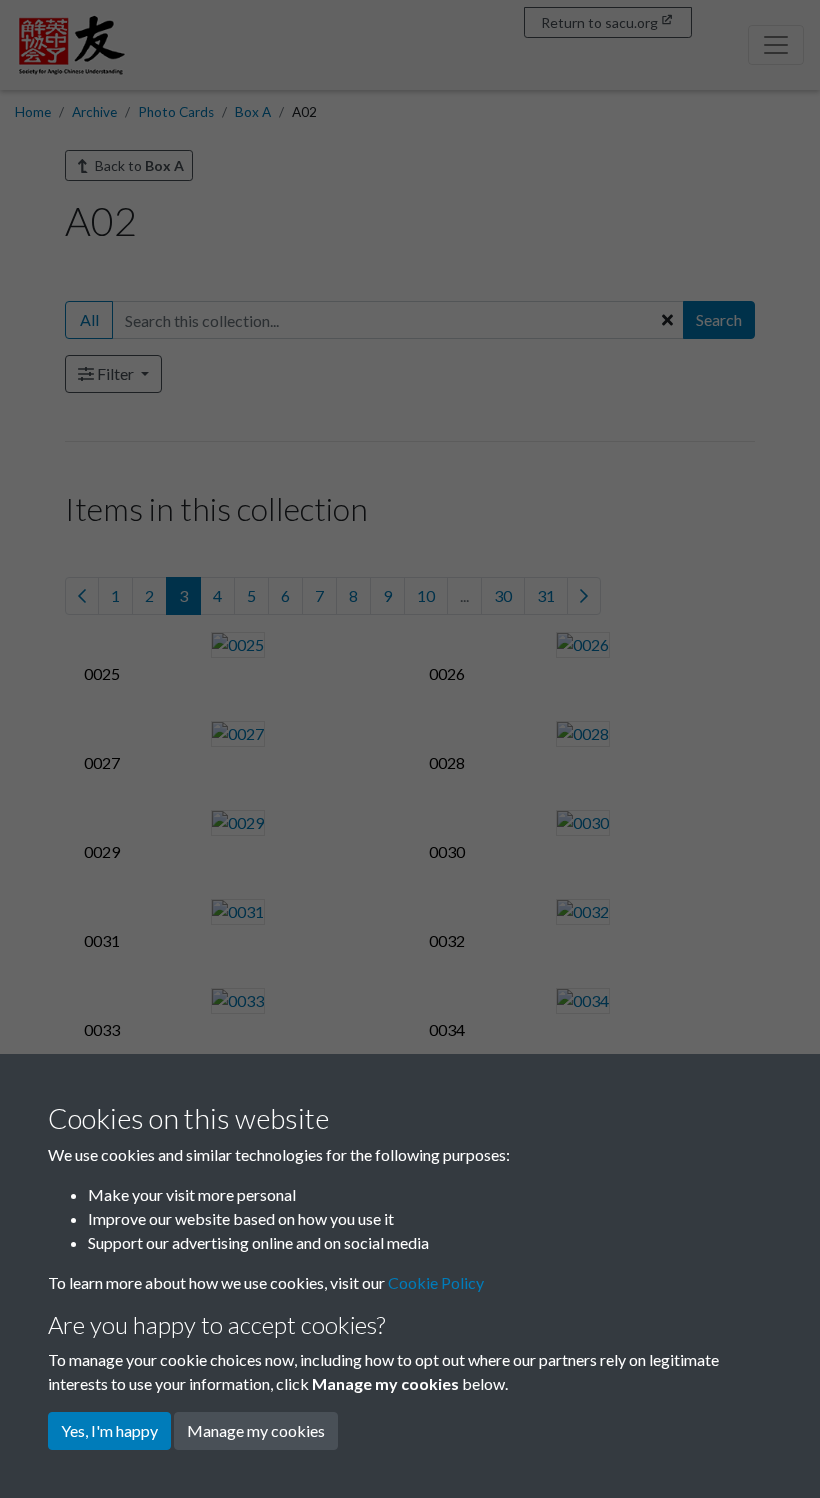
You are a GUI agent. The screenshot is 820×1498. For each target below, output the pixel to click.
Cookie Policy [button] (436, 1282)
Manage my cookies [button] (256, 1430)
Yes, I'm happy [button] (109, 1430)
